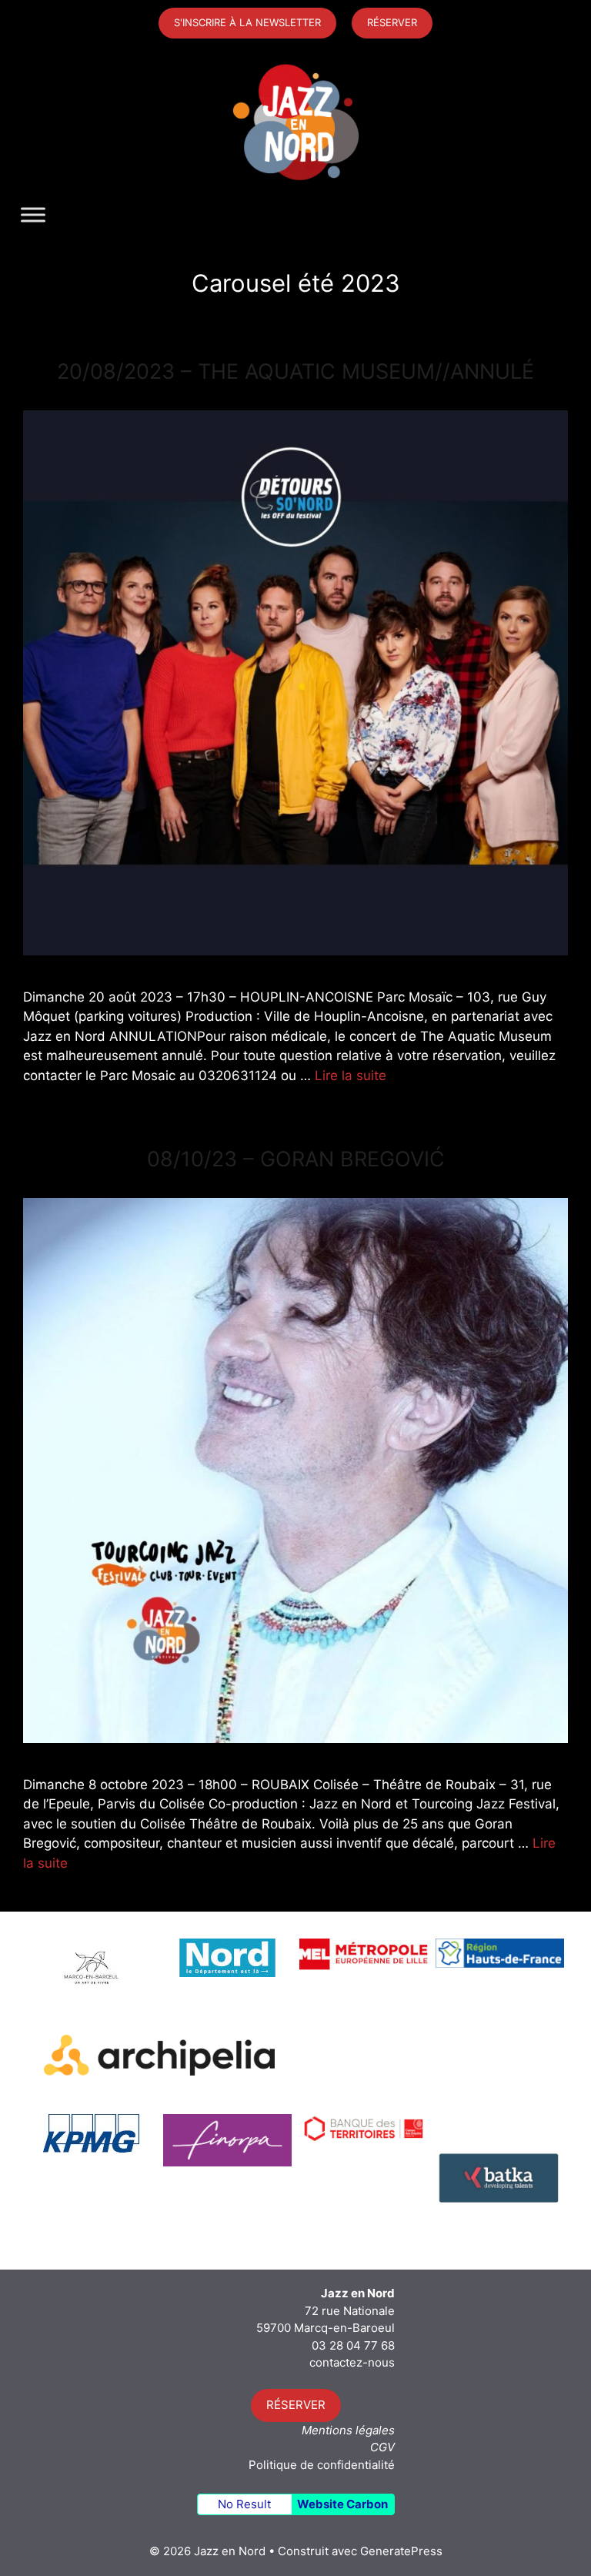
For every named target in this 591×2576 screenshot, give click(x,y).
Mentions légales (348, 2430)
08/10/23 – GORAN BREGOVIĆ (296, 1159)
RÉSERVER (392, 22)
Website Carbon (342, 2504)
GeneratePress (401, 2551)
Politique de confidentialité (322, 2465)
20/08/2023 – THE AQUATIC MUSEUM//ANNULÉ (295, 371)
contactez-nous (352, 2362)
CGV (382, 2447)
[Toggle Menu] (33, 215)
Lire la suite (351, 1076)
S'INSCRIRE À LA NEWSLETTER (247, 22)
